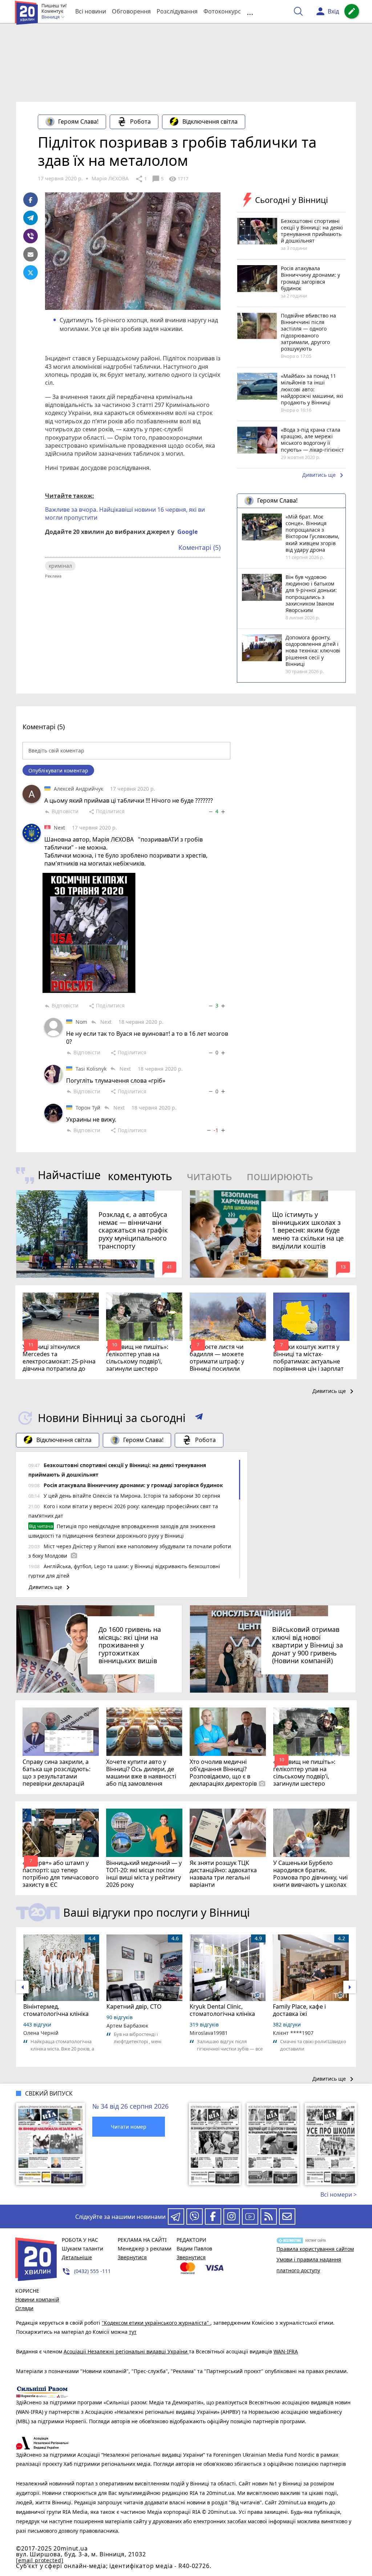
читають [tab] (209, 1176)
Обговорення (131, 11)
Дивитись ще (324, 475)
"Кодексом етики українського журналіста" (156, 2323)
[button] (199, 1418)
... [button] (250, 11)
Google (187, 532)
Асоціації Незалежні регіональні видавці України (126, 2351)
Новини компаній (37, 2299)
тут (133, 2332)
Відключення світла (210, 121)
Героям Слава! (78, 121)
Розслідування (177, 11)
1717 (178, 179)
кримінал (60, 566)
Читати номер (129, 2127)
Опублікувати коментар (58, 770)
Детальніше (77, 2257)
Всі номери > (339, 2194)
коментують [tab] (140, 1176)
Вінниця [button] (51, 17)
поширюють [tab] (280, 1176)
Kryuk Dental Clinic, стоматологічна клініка (222, 2010)
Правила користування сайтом (315, 2249)
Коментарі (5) (199, 547)
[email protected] (40, 2560)
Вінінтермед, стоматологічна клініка (56, 2010)
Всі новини (91, 11)
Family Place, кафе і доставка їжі (299, 2010)
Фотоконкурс (222, 11)
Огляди (24, 2308)
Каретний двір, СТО (134, 2006)
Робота (140, 121)
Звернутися (132, 2257)
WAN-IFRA (286, 2351)
